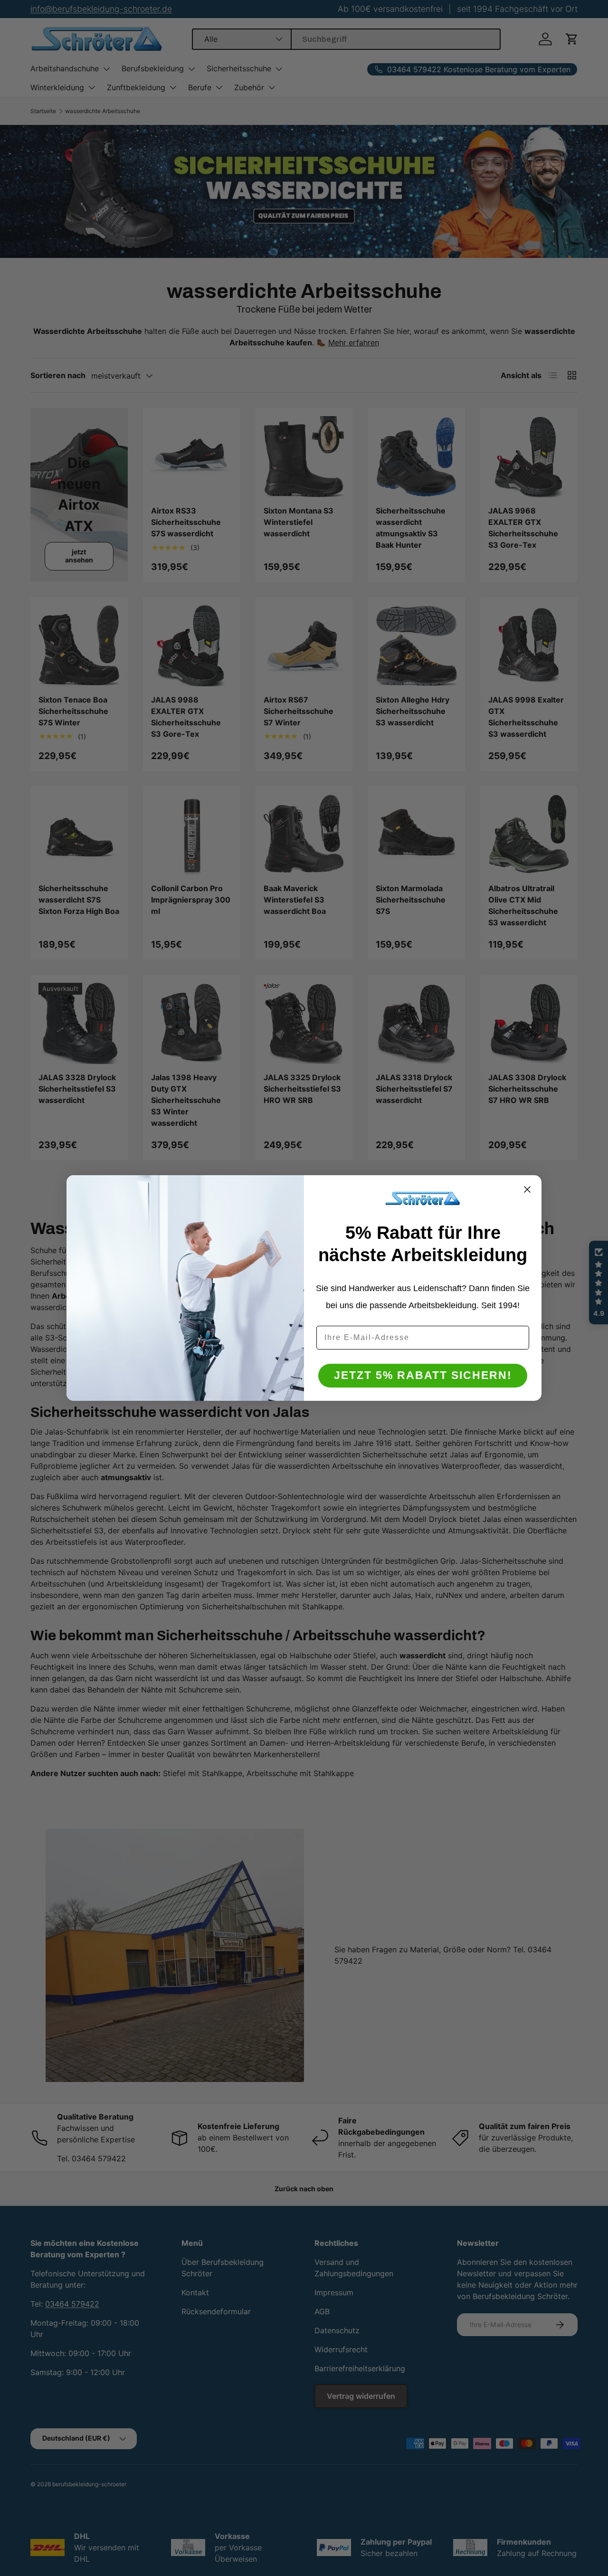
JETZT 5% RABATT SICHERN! (423, 1376)
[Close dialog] (527, 1189)
